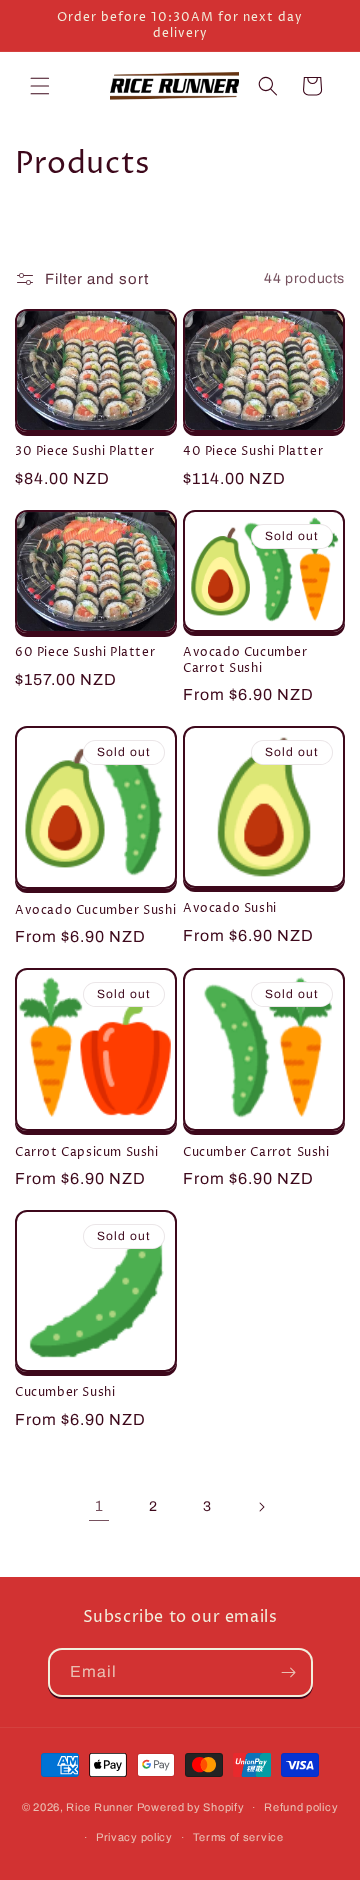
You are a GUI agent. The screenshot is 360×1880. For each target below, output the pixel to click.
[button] (40, 86)
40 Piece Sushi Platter (253, 452)
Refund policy (301, 1807)
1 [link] (99, 1506)
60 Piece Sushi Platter (85, 653)
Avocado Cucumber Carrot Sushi (245, 660)
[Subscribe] (289, 1672)
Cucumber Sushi (65, 1393)
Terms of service (238, 1837)
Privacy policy (134, 1837)
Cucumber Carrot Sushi (256, 1153)
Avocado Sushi (230, 909)
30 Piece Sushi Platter (84, 452)
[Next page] (261, 1507)
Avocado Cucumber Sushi (95, 911)
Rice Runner (100, 1807)
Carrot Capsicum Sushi (87, 1153)
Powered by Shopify (191, 1807)
